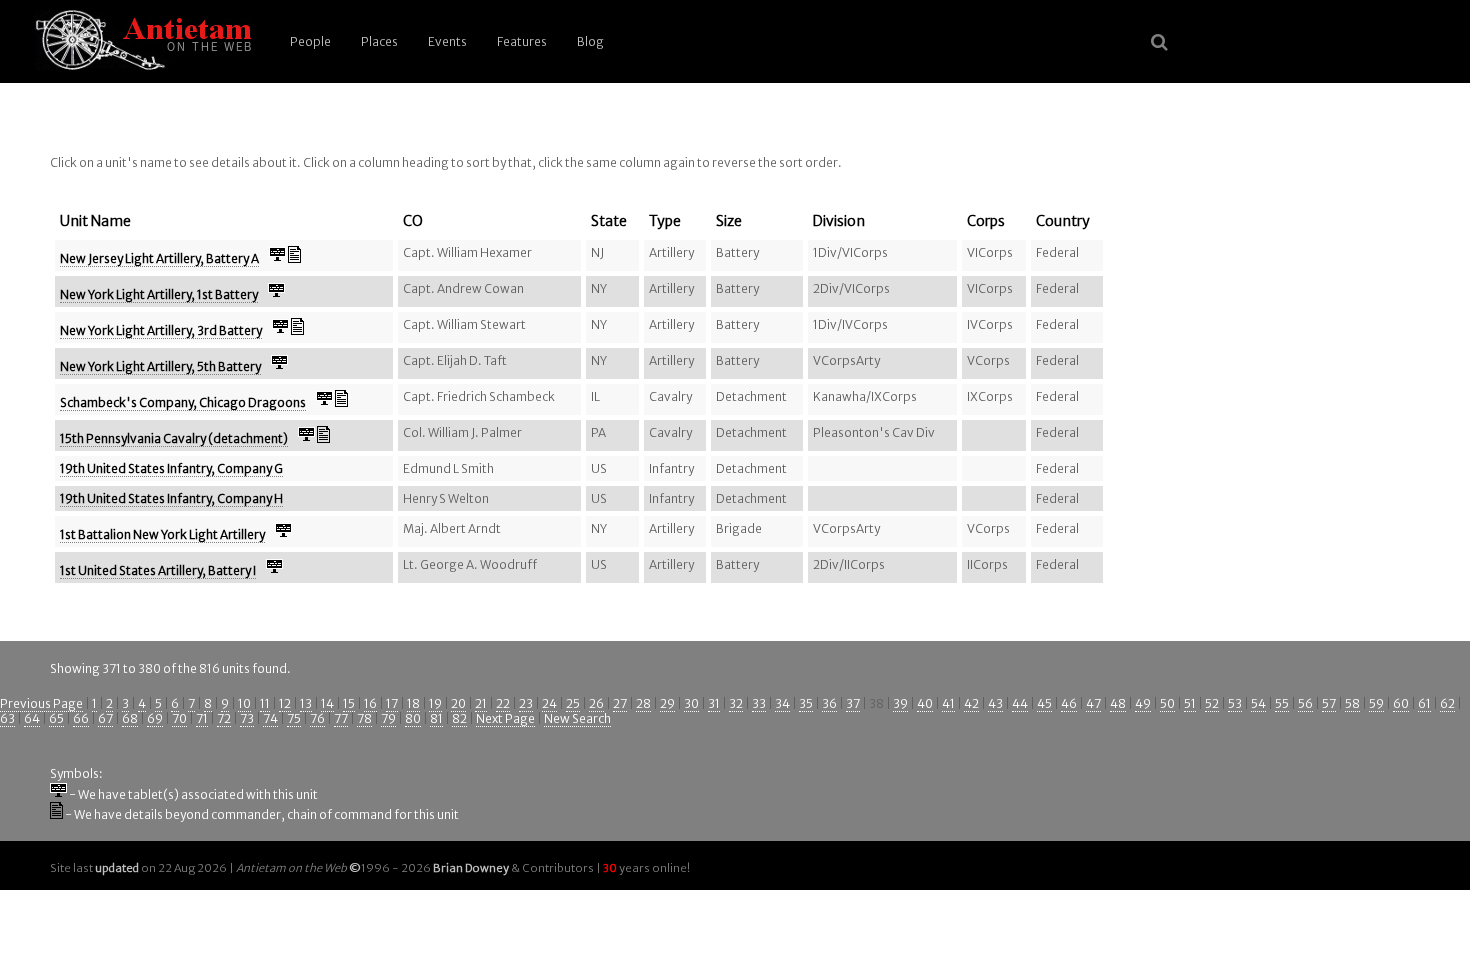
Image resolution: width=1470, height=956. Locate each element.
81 (436, 718)
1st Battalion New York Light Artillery (162, 534)
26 (596, 703)
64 (32, 718)
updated (117, 868)
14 (327, 703)
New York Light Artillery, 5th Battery (160, 366)
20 (458, 703)
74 (270, 718)
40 (925, 703)
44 (1020, 703)
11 (265, 703)
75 (294, 718)
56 (1305, 703)
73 (247, 718)
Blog (590, 41)
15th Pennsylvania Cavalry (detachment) (174, 438)
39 (900, 703)
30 (691, 703)
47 (1093, 703)
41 (948, 703)
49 (1143, 703)
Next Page (505, 718)
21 (481, 703)
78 (364, 718)
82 (459, 718)
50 (1167, 703)
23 (526, 703)
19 (435, 703)
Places (379, 41)
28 (643, 703)
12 (285, 703)
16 (370, 703)
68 (130, 718)
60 (1401, 703)
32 (736, 703)
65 (56, 718)
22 (503, 703)
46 (1069, 703)
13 (306, 703)
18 (413, 703)
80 (413, 718)
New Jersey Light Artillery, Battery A (159, 258)
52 (1212, 703)
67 (105, 718)
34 (782, 703)
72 (224, 718)
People (310, 41)
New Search (577, 718)
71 (202, 718)
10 (244, 703)
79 (388, 718)
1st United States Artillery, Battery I (158, 570)
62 (1447, 703)
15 (349, 703)
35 (806, 703)
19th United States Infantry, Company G (171, 468)
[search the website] (1159, 42)
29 (667, 703)
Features (522, 41)
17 (392, 703)
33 (759, 703)
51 (1190, 703)
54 (1258, 703)
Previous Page (41, 703)
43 (995, 703)
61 (1424, 703)
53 (1235, 703)
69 (155, 718)
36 (829, 703)
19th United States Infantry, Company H (171, 498)
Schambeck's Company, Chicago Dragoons (183, 402)
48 (1118, 703)
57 (1329, 703)
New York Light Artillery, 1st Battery (159, 294)
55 (1282, 703)
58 (1352, 703)
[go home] (140, 41)
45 (1044, 703)
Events (447, 41)
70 (179, 718)
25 (573, 703)
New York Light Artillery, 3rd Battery (161, 330)
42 (971, 703)
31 (714, 703)
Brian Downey (471, 868)
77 (341, 718)
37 (853, 703)
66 (81, 718)
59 (1376, 703)
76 (317, 718)
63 (7, 718)
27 (620, 703)
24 (549, 703)
